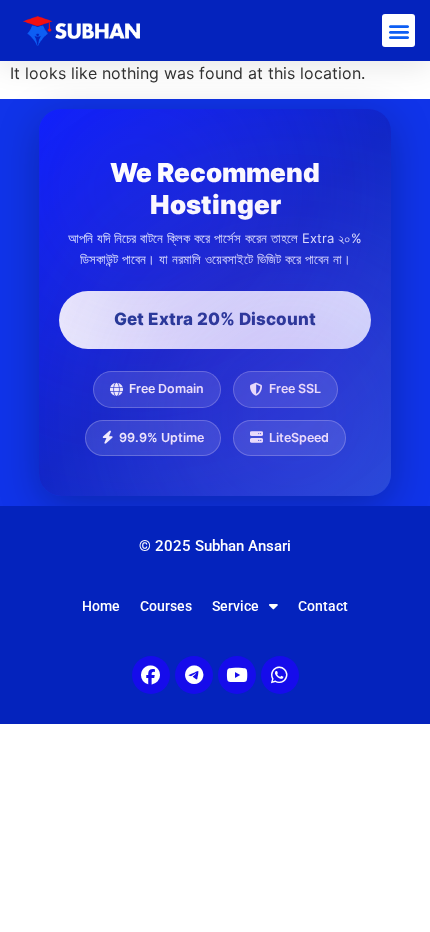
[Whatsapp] (280, 675)
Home (101, 606)
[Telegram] (194, 675)
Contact (323, 606)
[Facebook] (151, 675)
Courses (166, 606)
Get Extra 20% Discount (215, 319)
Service (235, 606)
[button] (398, 30)
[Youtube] (237, 675)
